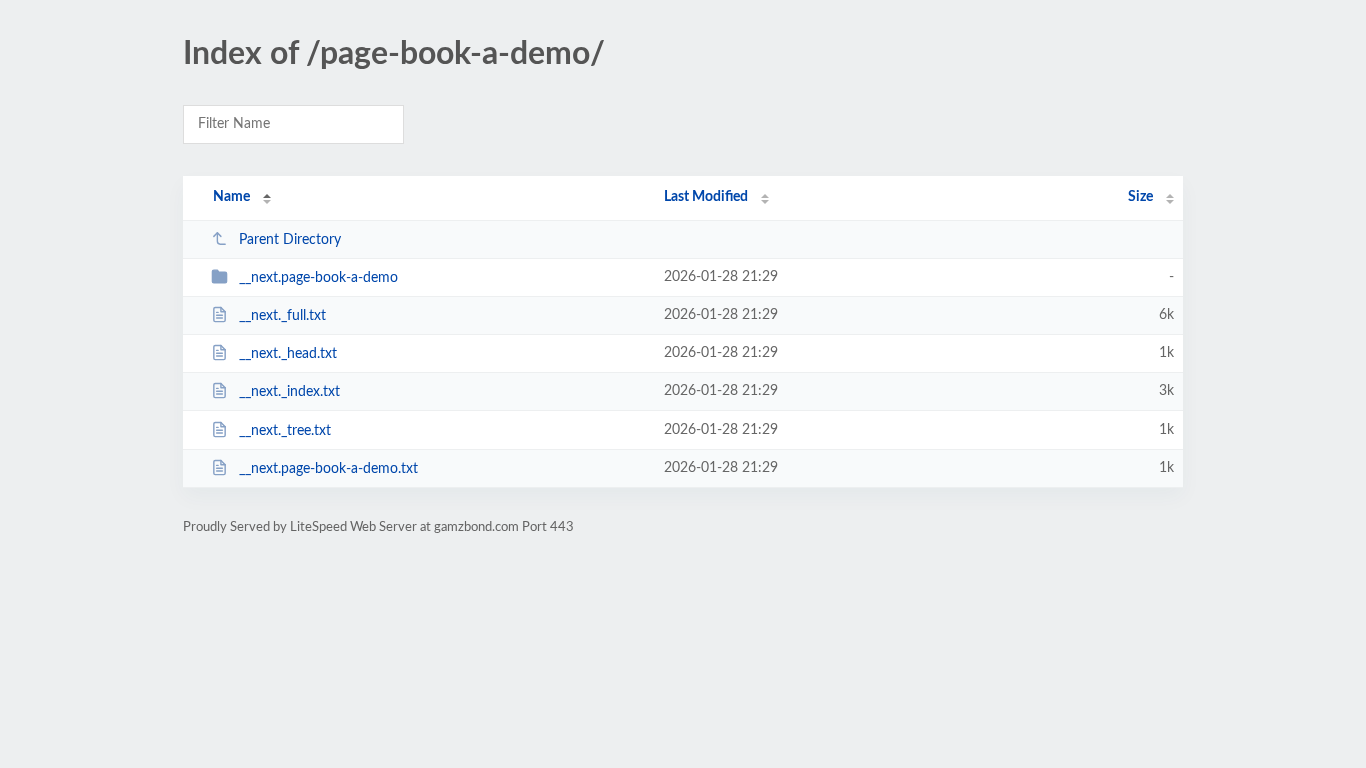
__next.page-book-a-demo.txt (328, 469)
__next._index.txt (289, 392)
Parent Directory (290, 240)
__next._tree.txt (285, 431)
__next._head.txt (288, 354)
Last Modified (706, 197)
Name (231, 197)
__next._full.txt (282, 316)
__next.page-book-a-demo (318, 278)
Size (1140, 197)
